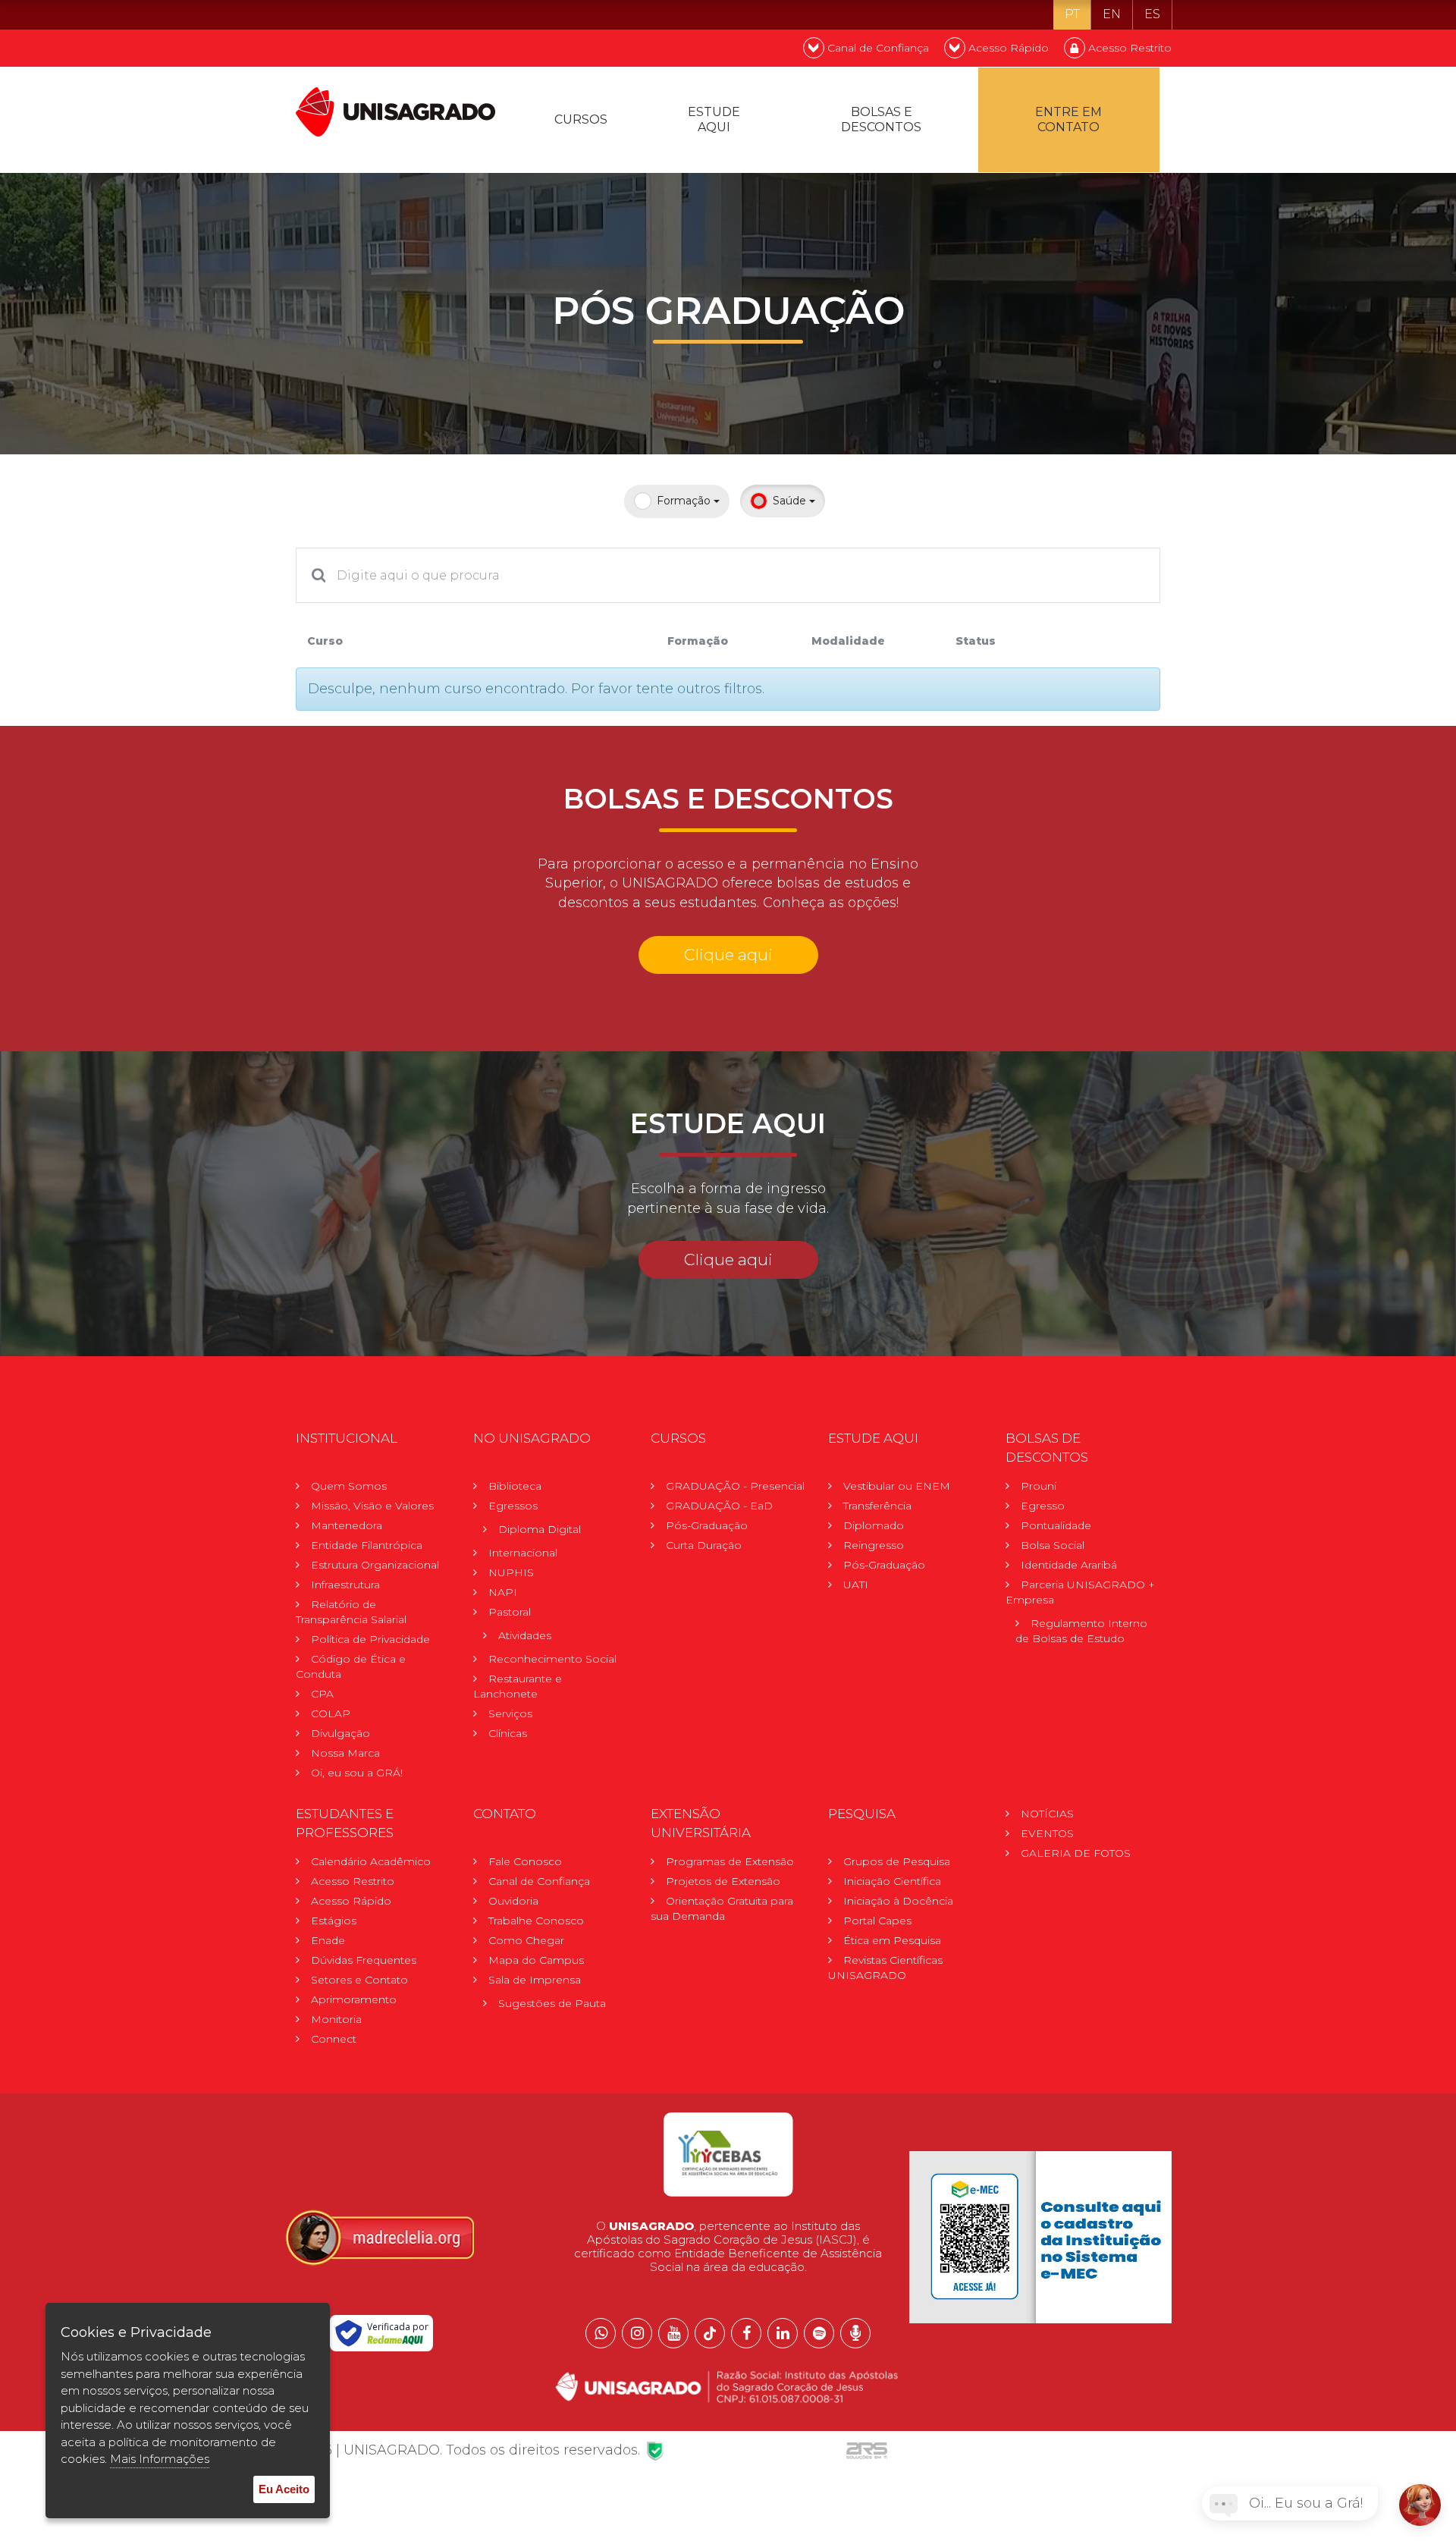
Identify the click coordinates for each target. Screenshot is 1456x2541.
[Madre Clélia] (379, 2236)
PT (1072, 14)
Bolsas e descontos (881, 119)
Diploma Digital (540, 1529)
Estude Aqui (714, 119)
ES (1152, 14)
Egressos (513, 1506)
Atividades (525, 1635)
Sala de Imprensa (535, 1980)
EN (1112, 14)
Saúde (791, 501)
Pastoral (510, 1612)
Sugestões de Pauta (552, 2003)
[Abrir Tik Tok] (710, 2333)
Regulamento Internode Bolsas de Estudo (1081, 1631)
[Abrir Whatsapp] (601, 2333)
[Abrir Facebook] (746, 2333)
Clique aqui (728, 955)
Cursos (581, 119)
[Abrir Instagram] (637, 2333)
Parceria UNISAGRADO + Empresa (1080, 1592)
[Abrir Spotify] (819, 2333)
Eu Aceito (284, 2489)
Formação (685, 501)
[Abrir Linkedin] (783, 2333)
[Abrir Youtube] (673, 2333)
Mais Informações (160, 2459)
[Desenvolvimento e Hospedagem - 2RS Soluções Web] (867, 2450)
